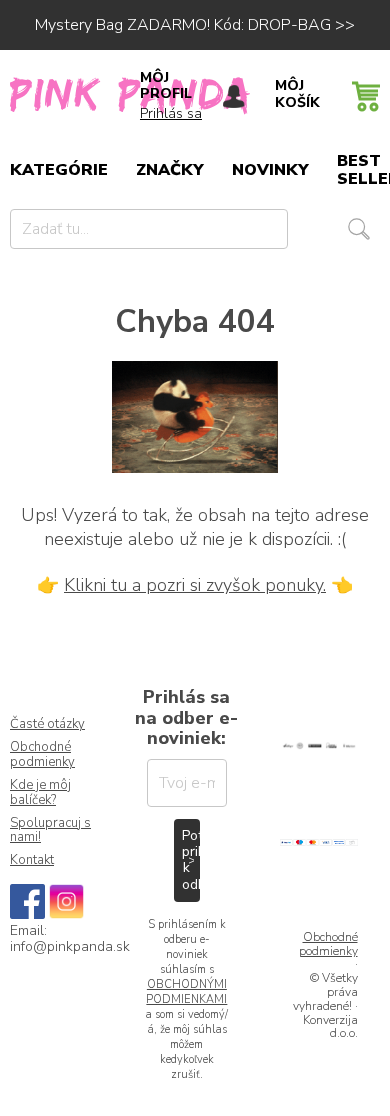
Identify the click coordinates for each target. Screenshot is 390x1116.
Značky (170, 170)
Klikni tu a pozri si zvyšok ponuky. (195, 585)
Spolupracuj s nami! (50, 831)
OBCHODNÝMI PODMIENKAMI (186, 992)
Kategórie (59, 170)
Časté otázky (47, 724)
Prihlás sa (171, 114)
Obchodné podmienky (42, 755)
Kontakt (32, 860)
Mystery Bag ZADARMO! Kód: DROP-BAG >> (195, 25)
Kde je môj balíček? (40, 793)
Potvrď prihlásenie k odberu (191, 859)
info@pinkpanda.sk (70, 947)
